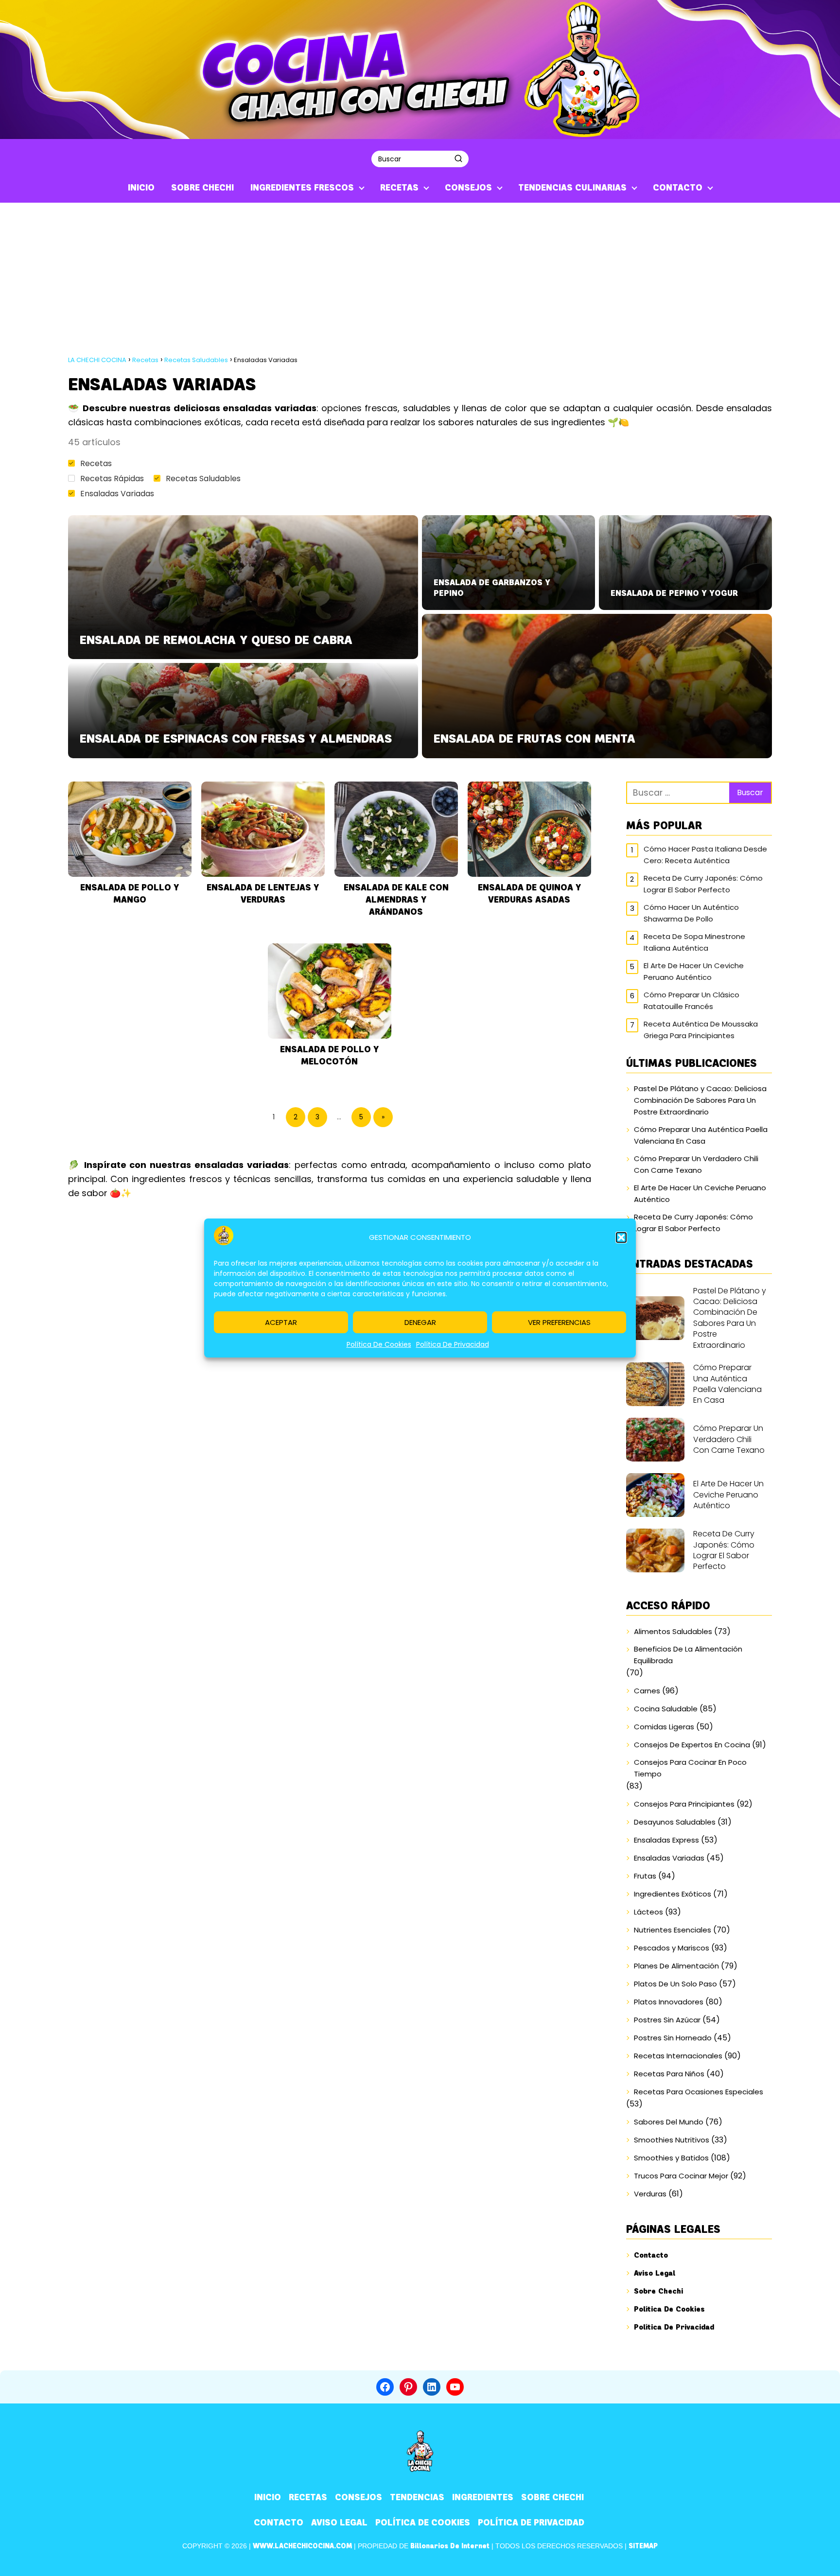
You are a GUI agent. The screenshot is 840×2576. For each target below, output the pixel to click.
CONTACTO (678, 188)
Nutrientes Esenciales (673, 1930)
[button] (621, 1237)
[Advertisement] (420, 276)
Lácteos (648, 1912)
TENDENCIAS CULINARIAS (572, 188)
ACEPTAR (281, 1322)
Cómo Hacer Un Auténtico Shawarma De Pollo (691, 913)
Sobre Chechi (658, 2291)
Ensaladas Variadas (117, 494)
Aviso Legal (655, 2273)
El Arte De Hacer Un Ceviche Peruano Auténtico (694, 971)
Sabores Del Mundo (669, 2122)
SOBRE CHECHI (202, 188)
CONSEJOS (468, 188)
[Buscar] (458, 158)
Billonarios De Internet (450, 2546)
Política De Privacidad (453, 1344)
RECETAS (399, 188)
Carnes (647, 1691)
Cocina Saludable (666, 1709)
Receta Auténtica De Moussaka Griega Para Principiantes (701, 1030)
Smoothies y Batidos (671, 2158)
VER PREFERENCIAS (559, 1322)
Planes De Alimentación (676, 1966)
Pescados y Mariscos (672, 1948)
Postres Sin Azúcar (667, 2020)
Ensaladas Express (666, 1840)
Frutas (645, 1876)
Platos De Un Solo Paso (675, 1984)
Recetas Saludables (203, 479)
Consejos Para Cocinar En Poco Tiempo (690, 1768)
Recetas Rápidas (112, 479)
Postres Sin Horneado (673, 2038)
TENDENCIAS (417, 2497)
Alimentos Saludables (673, 1631)
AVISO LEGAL (339, 2523)
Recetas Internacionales (678, 2056)
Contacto (651, 2255)
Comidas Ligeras (664, 1727)
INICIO (141, 188)
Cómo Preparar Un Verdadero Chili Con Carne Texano (696, 1164)
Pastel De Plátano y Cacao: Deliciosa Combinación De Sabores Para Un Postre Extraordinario (700, 1100)
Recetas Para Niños (669, 2074)
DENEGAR (420, 1322)
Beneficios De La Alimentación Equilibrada (688, 1655)
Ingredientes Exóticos (673, 1894)
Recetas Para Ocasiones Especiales (699, 2092)
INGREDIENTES (483, 2497)
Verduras (650, 2194)
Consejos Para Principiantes (684, 1804)
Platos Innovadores (669, 2002)
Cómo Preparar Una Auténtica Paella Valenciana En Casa (701, 1135)
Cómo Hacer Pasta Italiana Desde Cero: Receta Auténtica (705, 855)
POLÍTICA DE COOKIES (423, 2523)
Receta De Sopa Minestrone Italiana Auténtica (694, 942)
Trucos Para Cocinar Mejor (681, 2176)
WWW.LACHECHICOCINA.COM (302, 2546)
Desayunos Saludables (675, 1822)
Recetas (96, 463)
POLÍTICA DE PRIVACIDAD (531, 2523)
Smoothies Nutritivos (672, 2140)
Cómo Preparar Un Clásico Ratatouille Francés (691, 1001)
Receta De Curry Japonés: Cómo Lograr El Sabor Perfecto (703, 884)
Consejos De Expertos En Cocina (692, 1745)
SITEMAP (643, 2546)
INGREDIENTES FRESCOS (302, 188)
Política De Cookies (379, 1344)
